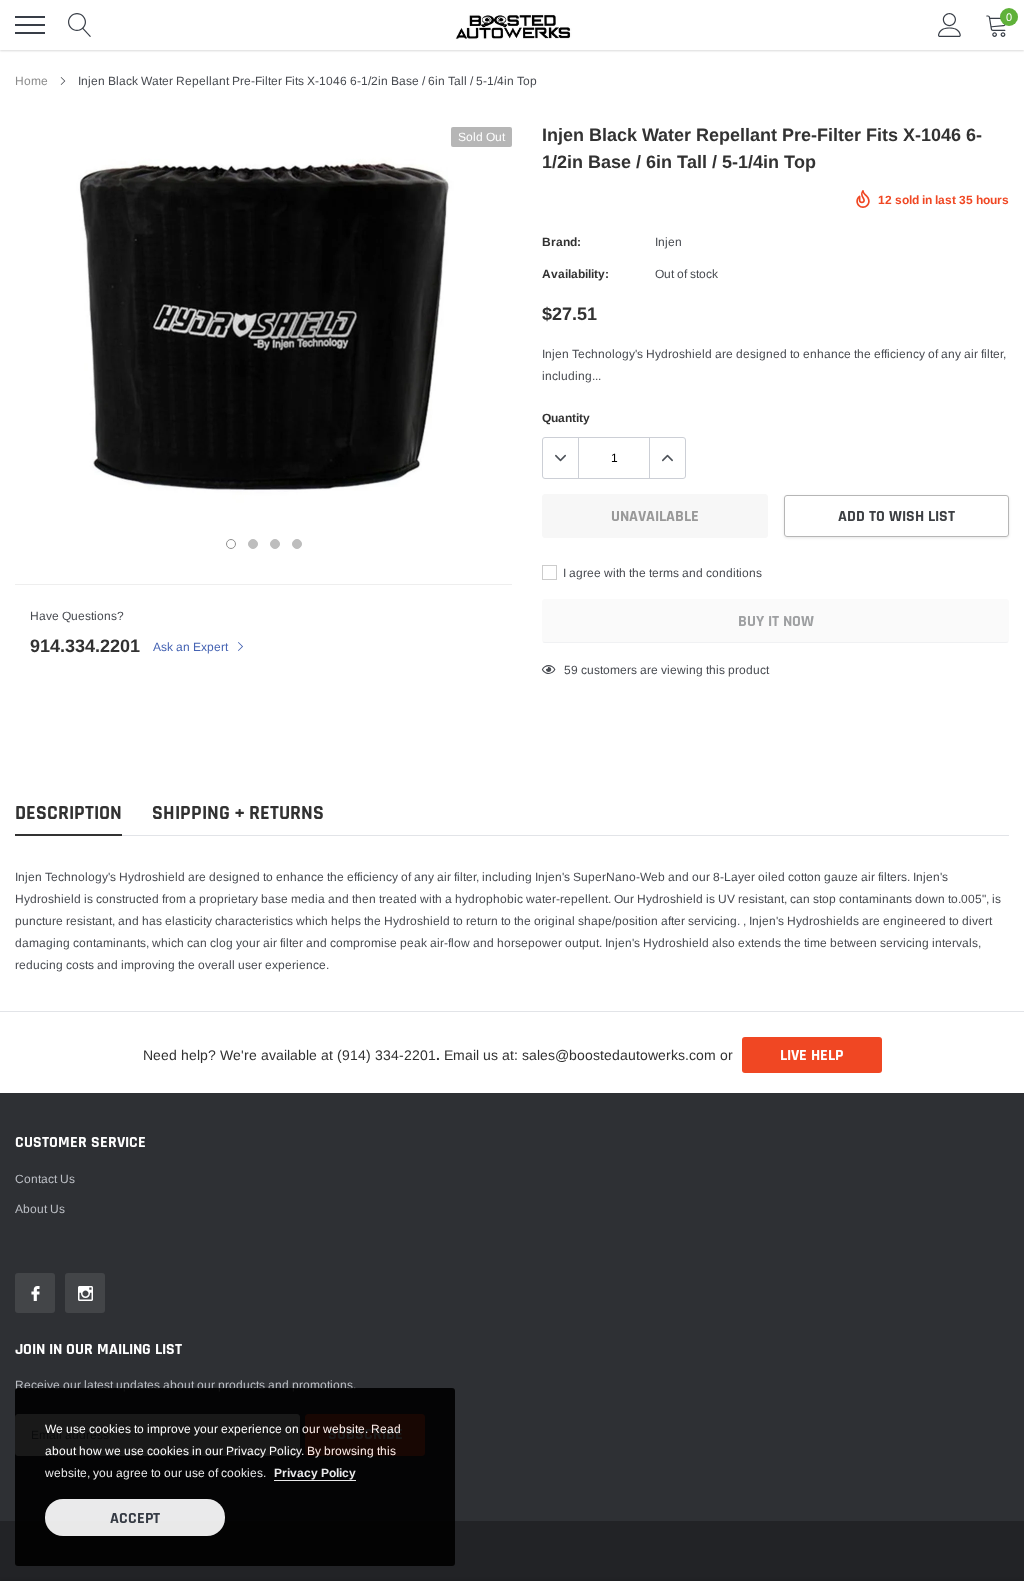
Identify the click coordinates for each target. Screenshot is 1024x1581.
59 (571, 670)
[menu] (30, 25)
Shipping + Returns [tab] (238, 813)
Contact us (45, 1179)
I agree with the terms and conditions (661, 573)
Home (31, 81)
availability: (575, 274)
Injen (668, 242)
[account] (950, 25)
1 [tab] (231, 544)
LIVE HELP (811, 1055)
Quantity (566, 418)
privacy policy (315, 1473)
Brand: (561, 242)
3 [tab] (275, 544)
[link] (35, 1293)
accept (135, 1518)
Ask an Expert (192, 647)
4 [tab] (297, 544)
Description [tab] (68, 813)
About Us (40, 1209)
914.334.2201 (85, 646)
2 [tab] (253, 544)
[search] (80, 25)
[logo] (512, 25)
